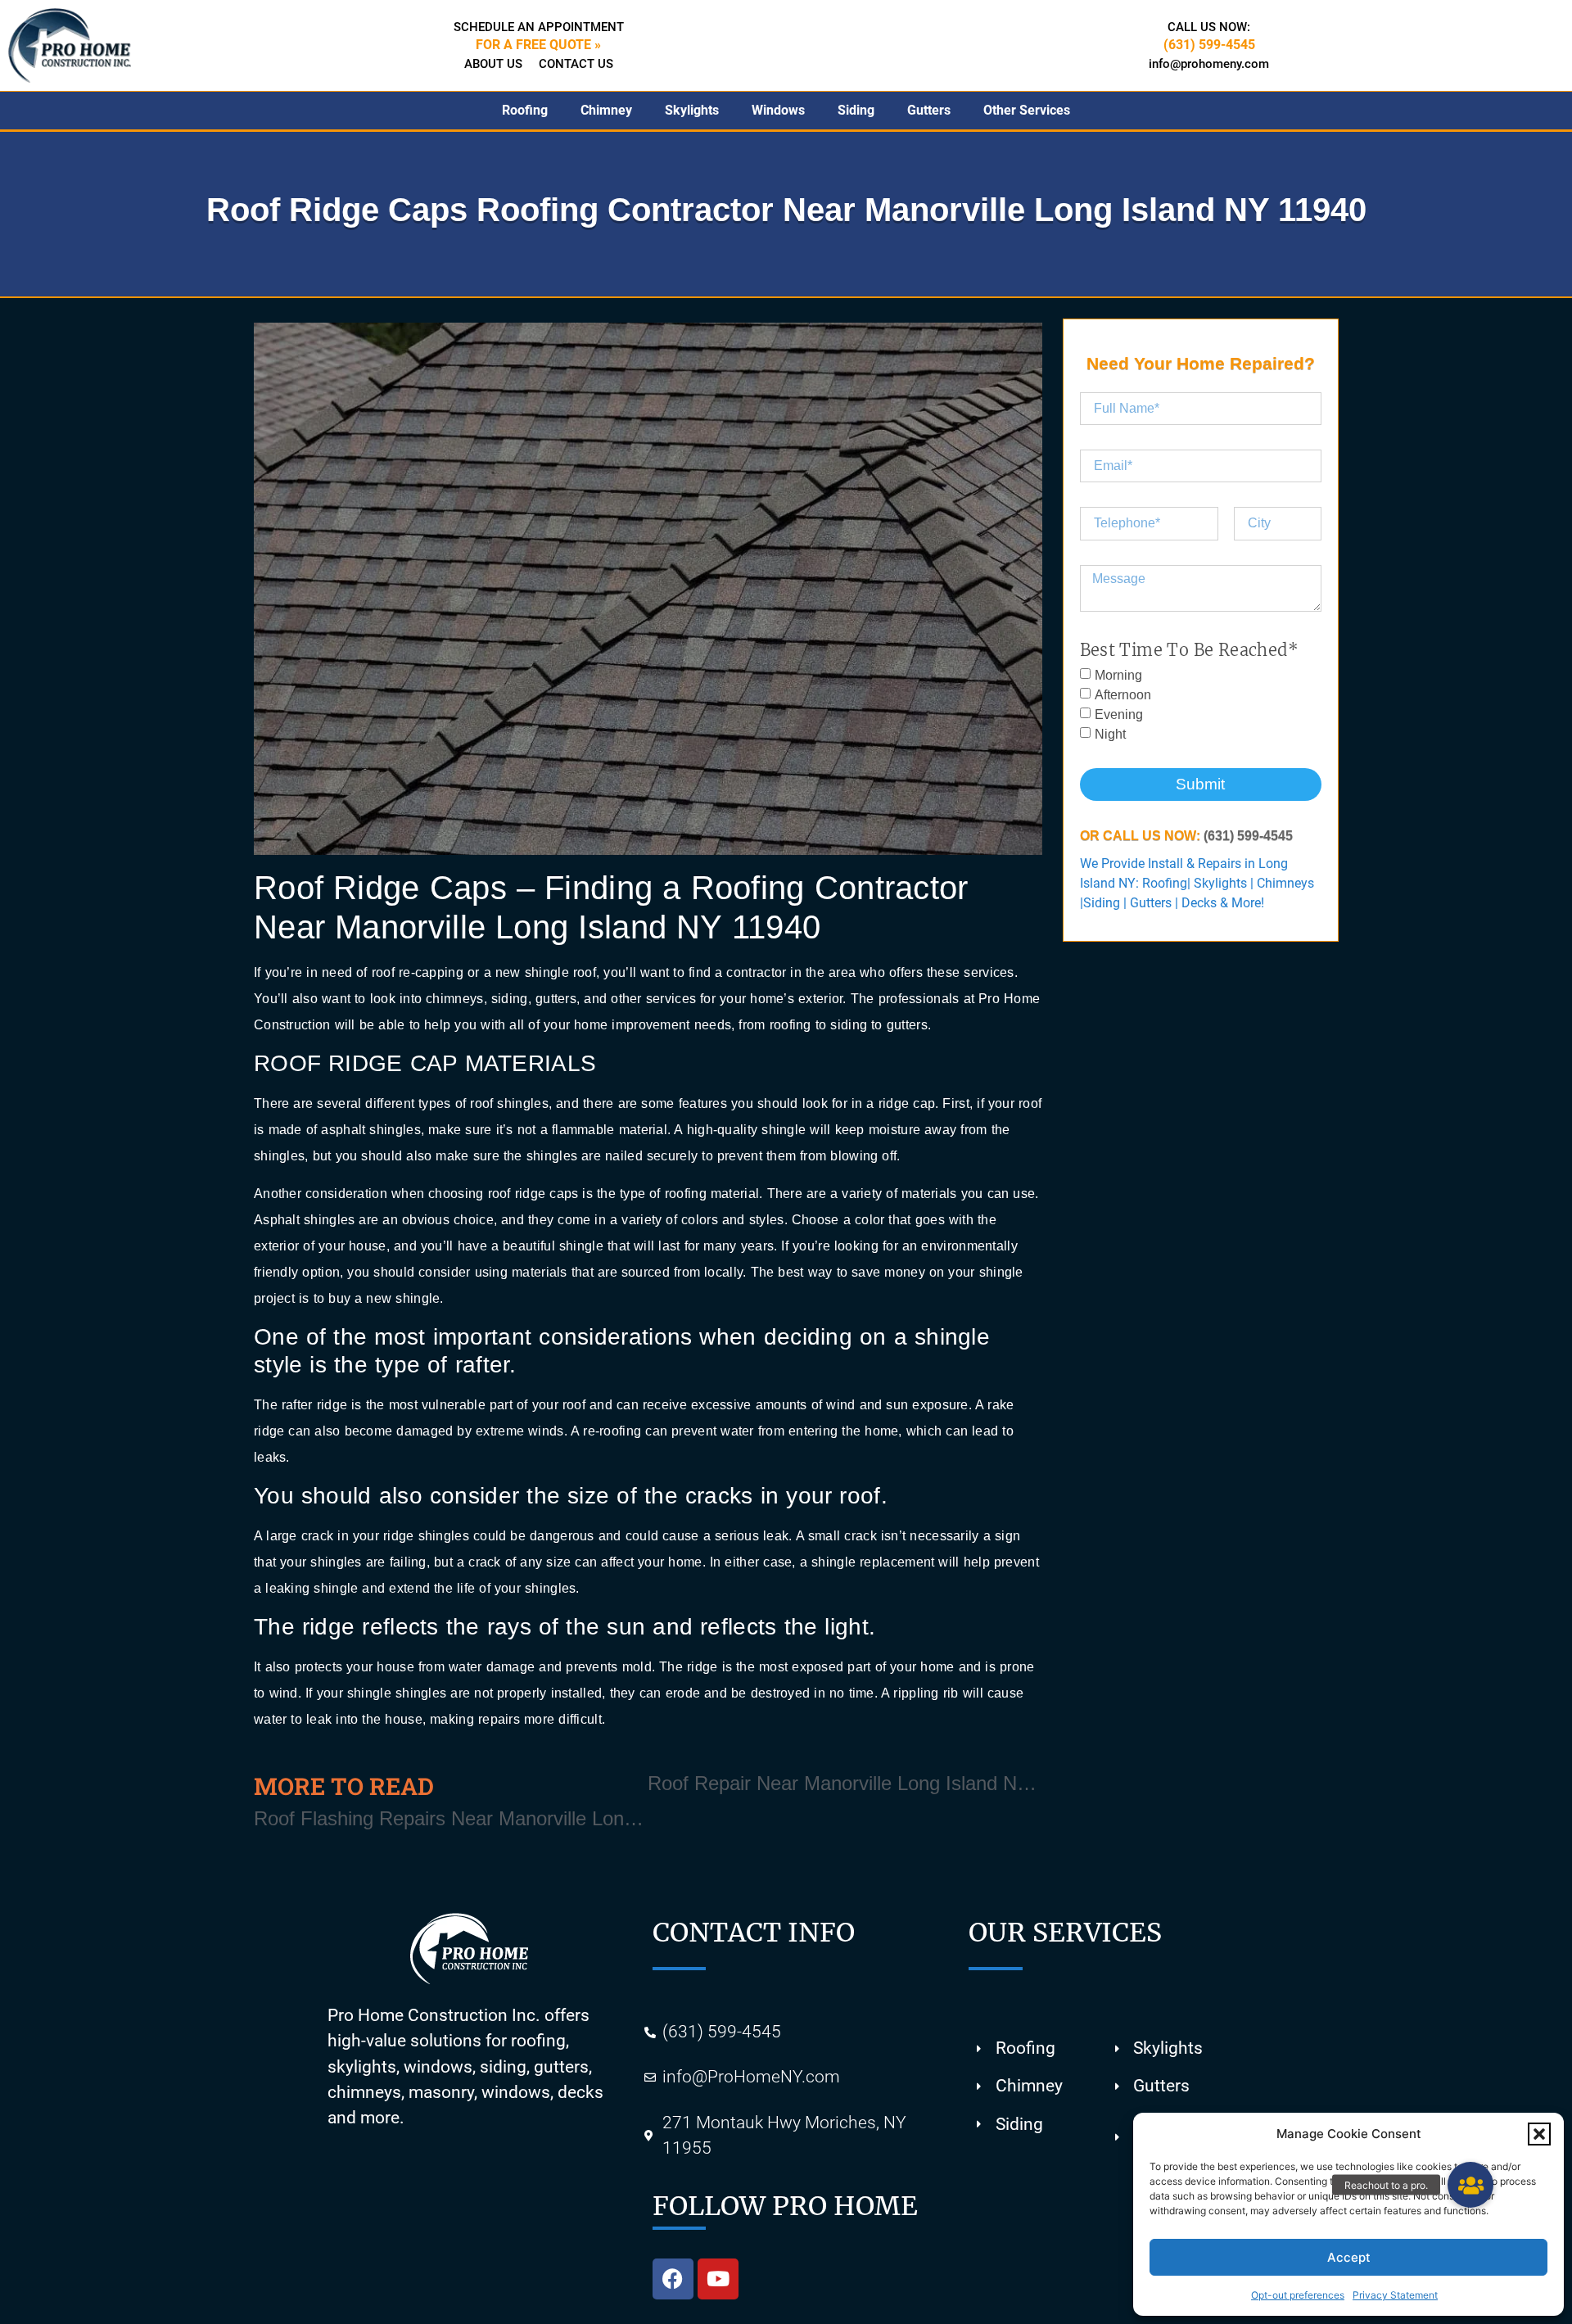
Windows (778, 110)
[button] (1539, 2134)
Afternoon (1123, 694)
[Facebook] (673, 2279)
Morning (1118, 674)
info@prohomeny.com (1209, 64)
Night (1110, 733)
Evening (1119, 714)
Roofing (525, 110)
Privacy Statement (1395, 2295)
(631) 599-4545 (1248, 836)
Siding (856, 110)
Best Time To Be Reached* (1190, 650)
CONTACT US (576, 64)
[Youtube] (718, 2279)
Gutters (929, 110)
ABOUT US (493, 64)
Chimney (606, 110)
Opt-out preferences (1298, 2295)
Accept (1349, 2257)
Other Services (1027, 110)
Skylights (692, 110)
